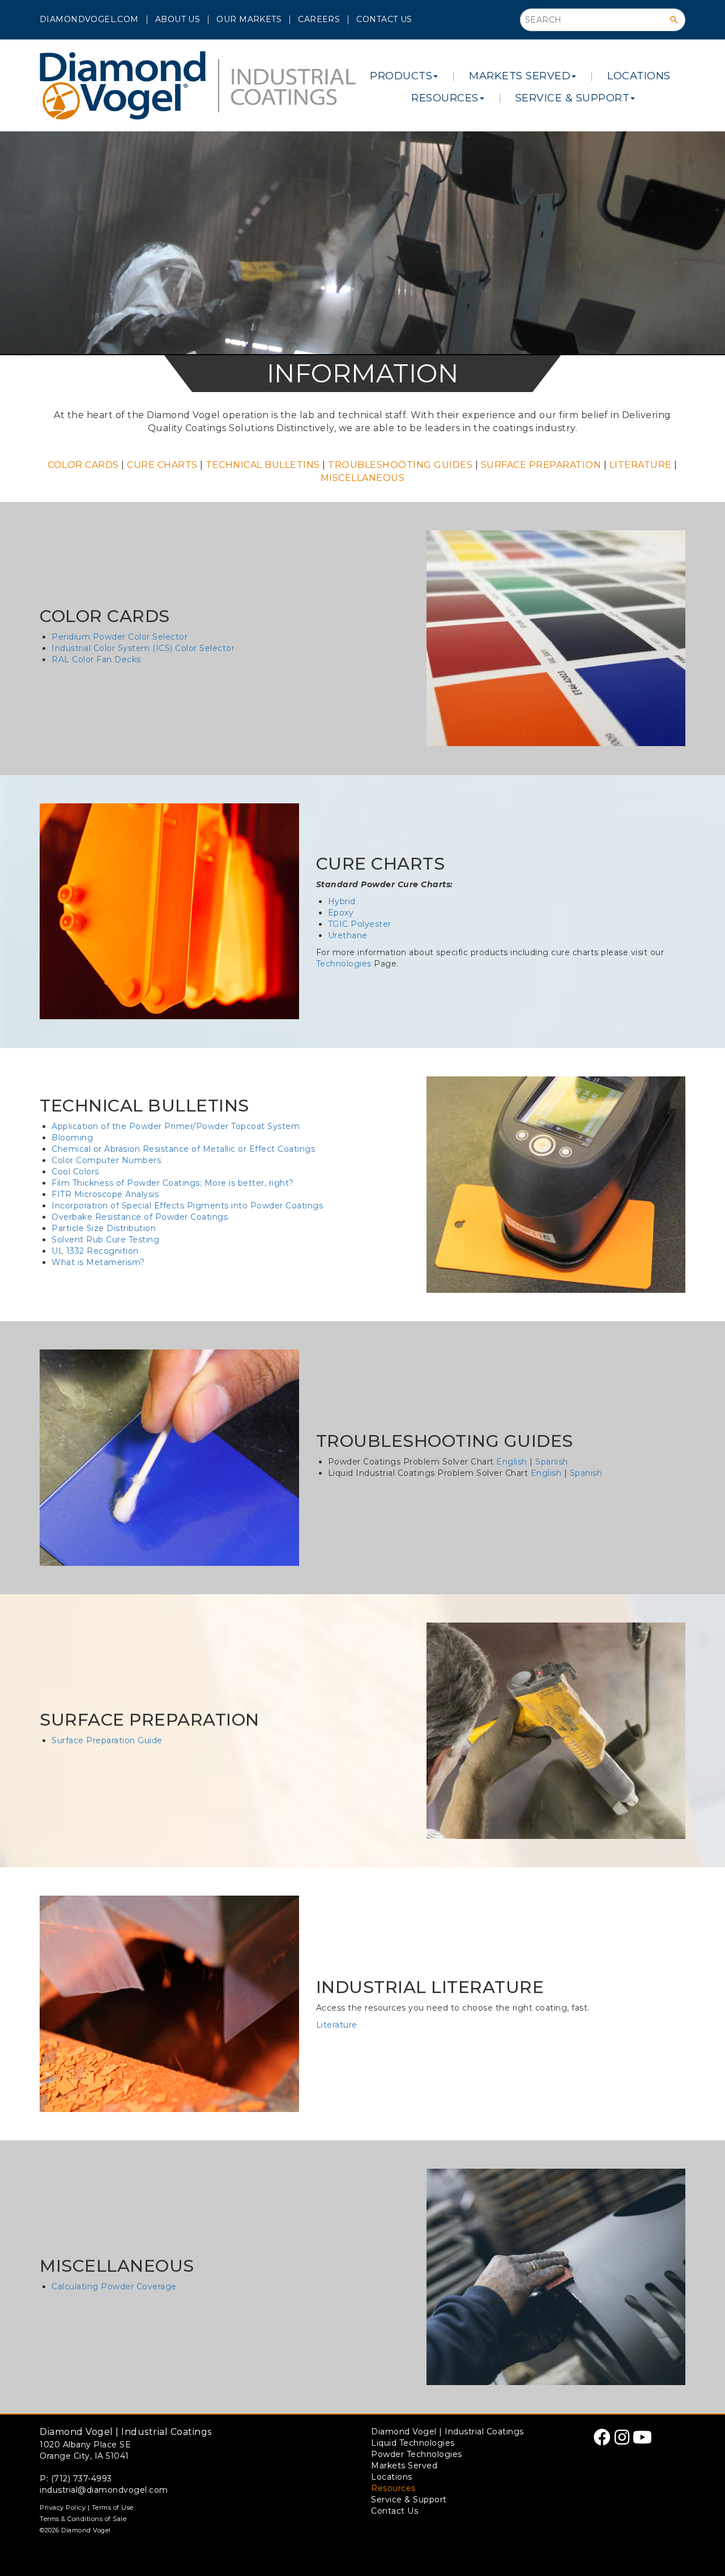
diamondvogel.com (89, 19)
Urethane (348, 935)
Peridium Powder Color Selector (120, 637)
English (512, 1462)
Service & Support (409, 2500)
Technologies (344, 964)
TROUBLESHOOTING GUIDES (400, 465)
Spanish (552, 1462)
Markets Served (404, 2466)
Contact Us (384, 19)
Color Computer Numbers (106, 1160)
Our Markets (249, 19)
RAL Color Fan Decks (96, 659)
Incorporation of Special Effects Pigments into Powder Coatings (187, 1206)
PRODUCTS (401, 76)
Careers (319, 19)
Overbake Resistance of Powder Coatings (140, 1217)
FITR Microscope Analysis (105, 1194)
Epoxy (341, 913)
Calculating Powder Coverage (114, 2287)
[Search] (674, 20)
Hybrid (342, 901)
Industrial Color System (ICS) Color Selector (143, 648)
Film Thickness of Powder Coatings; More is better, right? (173, 1183)
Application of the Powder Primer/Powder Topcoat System (176, 1126)
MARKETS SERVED (520, 76)
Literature (337, 2025)
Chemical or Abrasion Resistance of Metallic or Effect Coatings (183, 1149)
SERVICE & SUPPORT (573, 98)
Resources (393, 2488)
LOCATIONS (639, 76)
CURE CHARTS (162, 465)
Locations (392, 2477)
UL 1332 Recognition (95, 1251)
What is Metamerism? (98, 1262)
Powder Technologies (417, 2454)
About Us (178, 19)
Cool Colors (75, 1172)
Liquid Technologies (413, 2443)
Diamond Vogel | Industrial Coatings (447, 2432)
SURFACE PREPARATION (541, 465)
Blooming (72, 1138)
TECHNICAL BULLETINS (263, 465)
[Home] (198, 85)
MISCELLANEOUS (363, 478)
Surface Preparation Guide (107, 1740)
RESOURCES (445, 98)
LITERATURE (641, 465)
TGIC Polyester (360, 924)
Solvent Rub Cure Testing (105, 1240)
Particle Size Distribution (104, 1228)
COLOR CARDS (83, 465)
